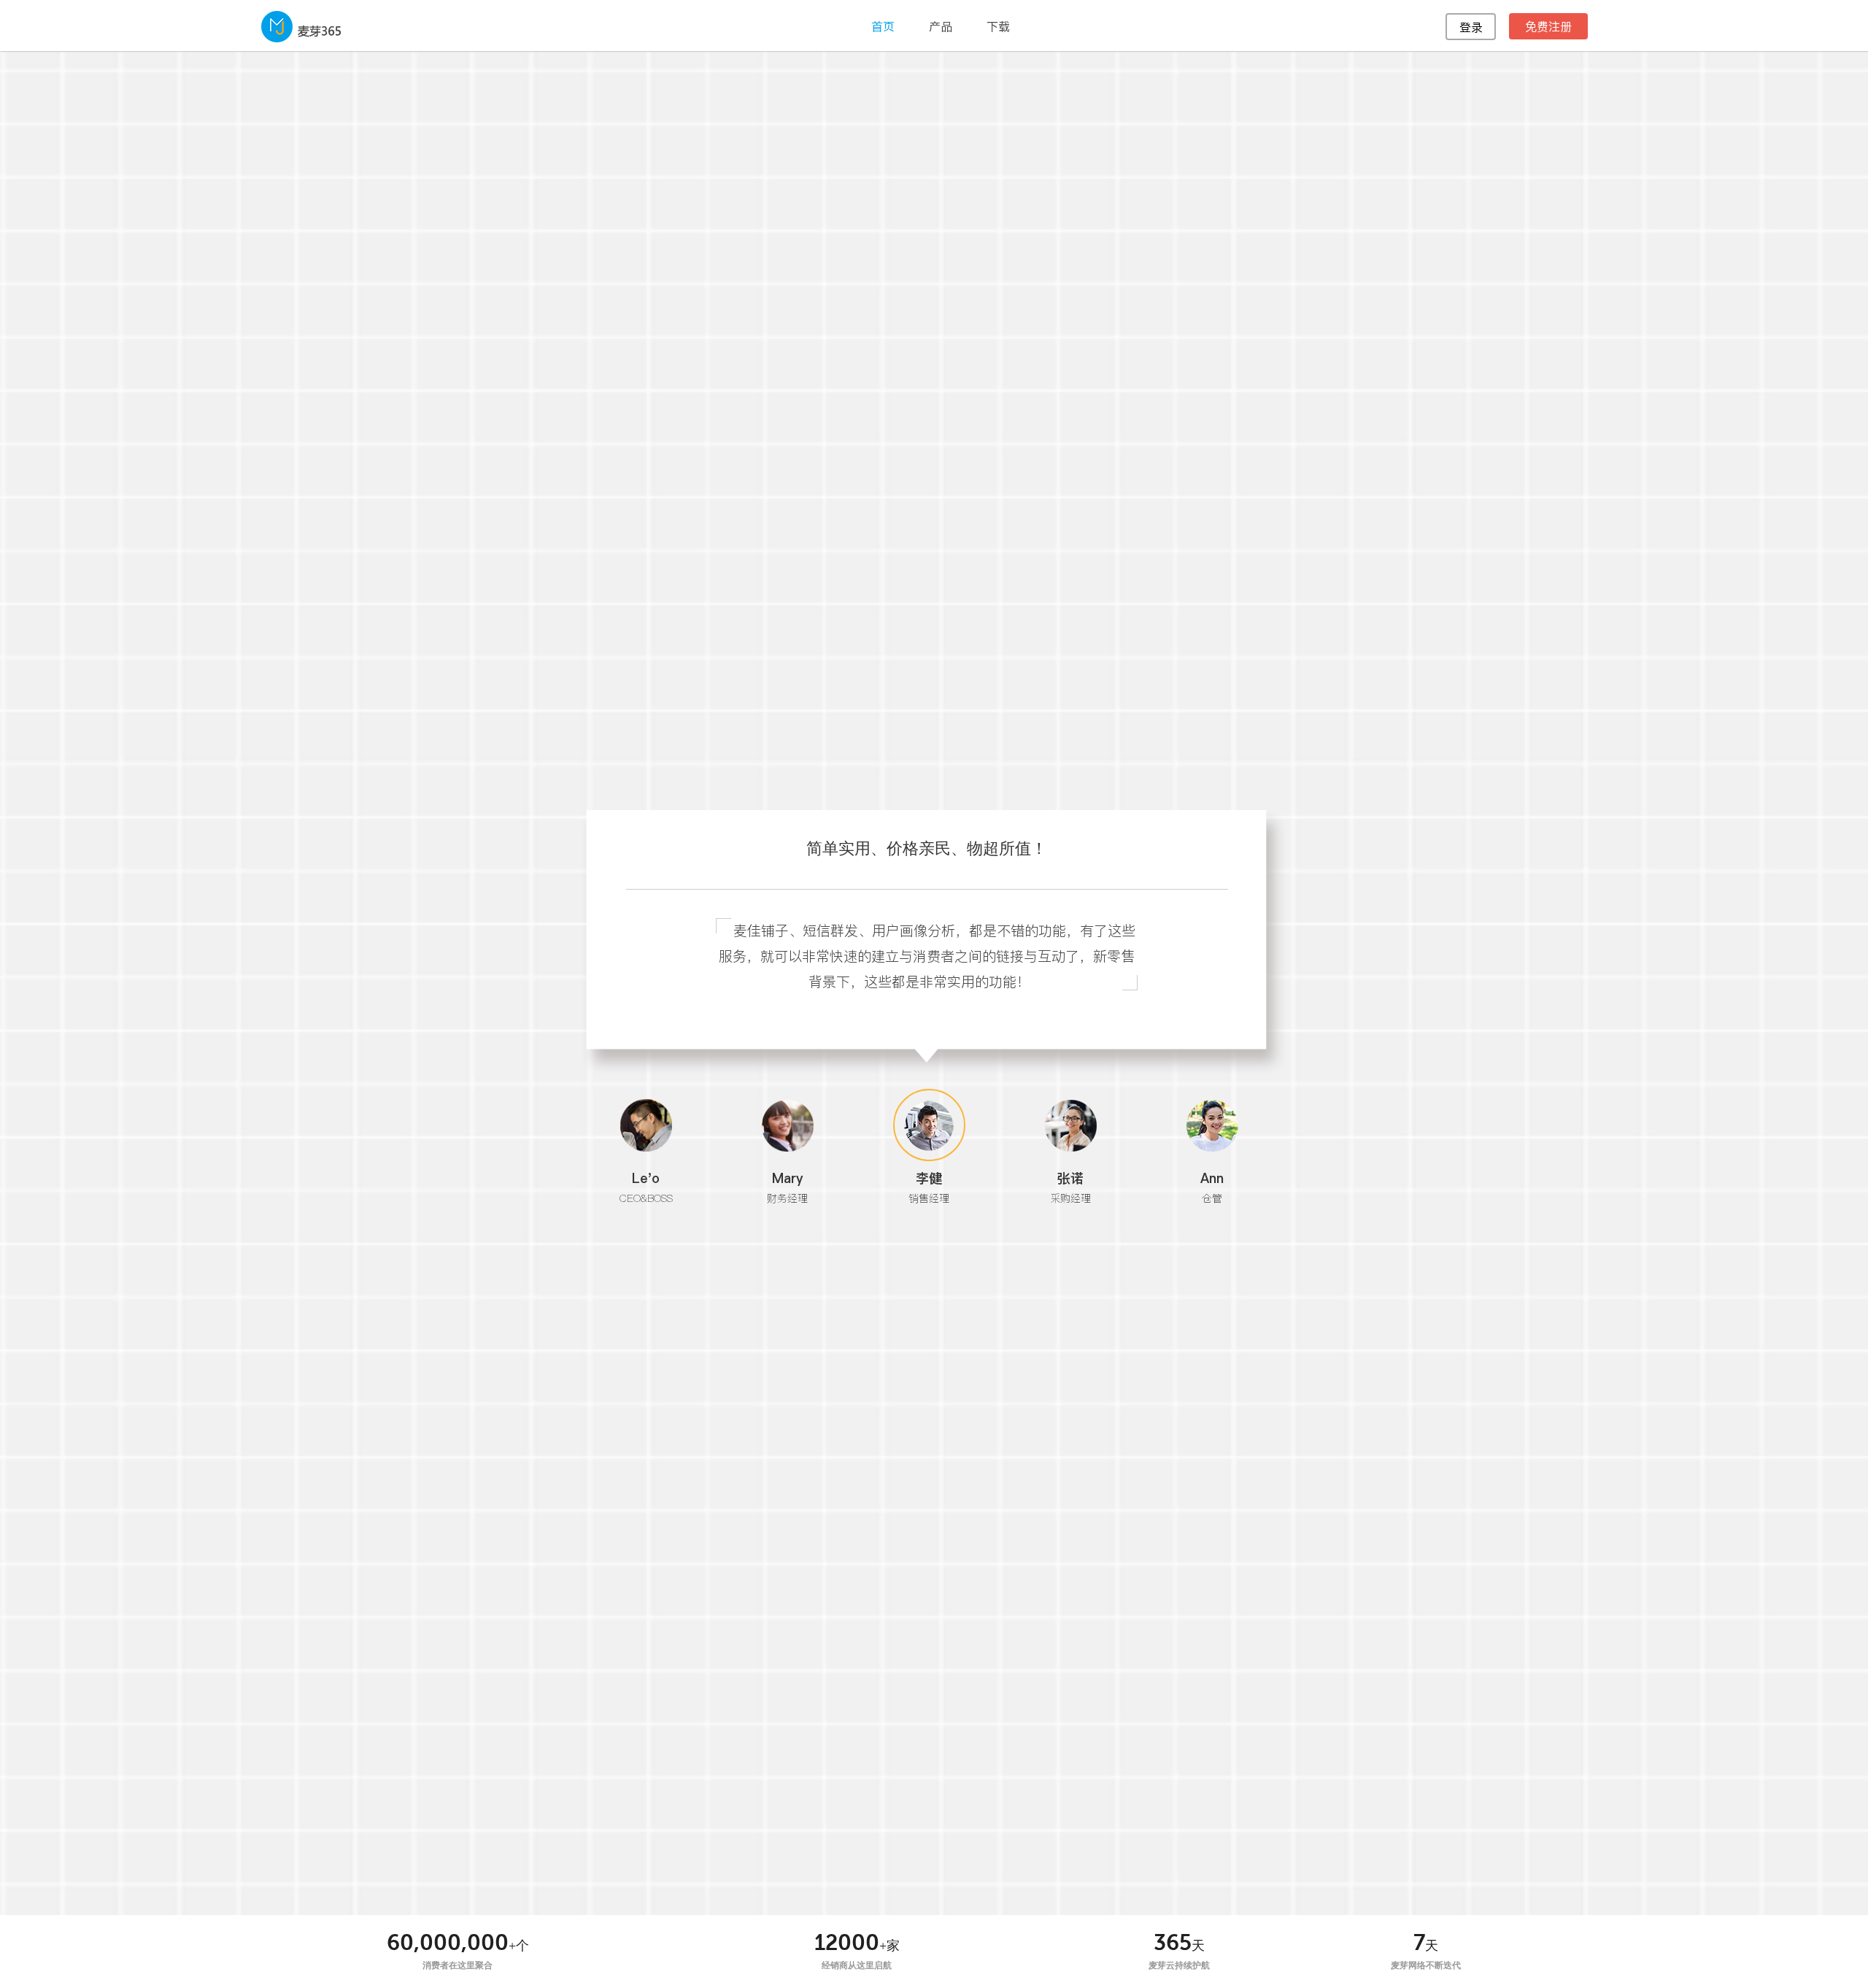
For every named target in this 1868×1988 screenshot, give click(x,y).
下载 (998, 26)
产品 (941, 26)
